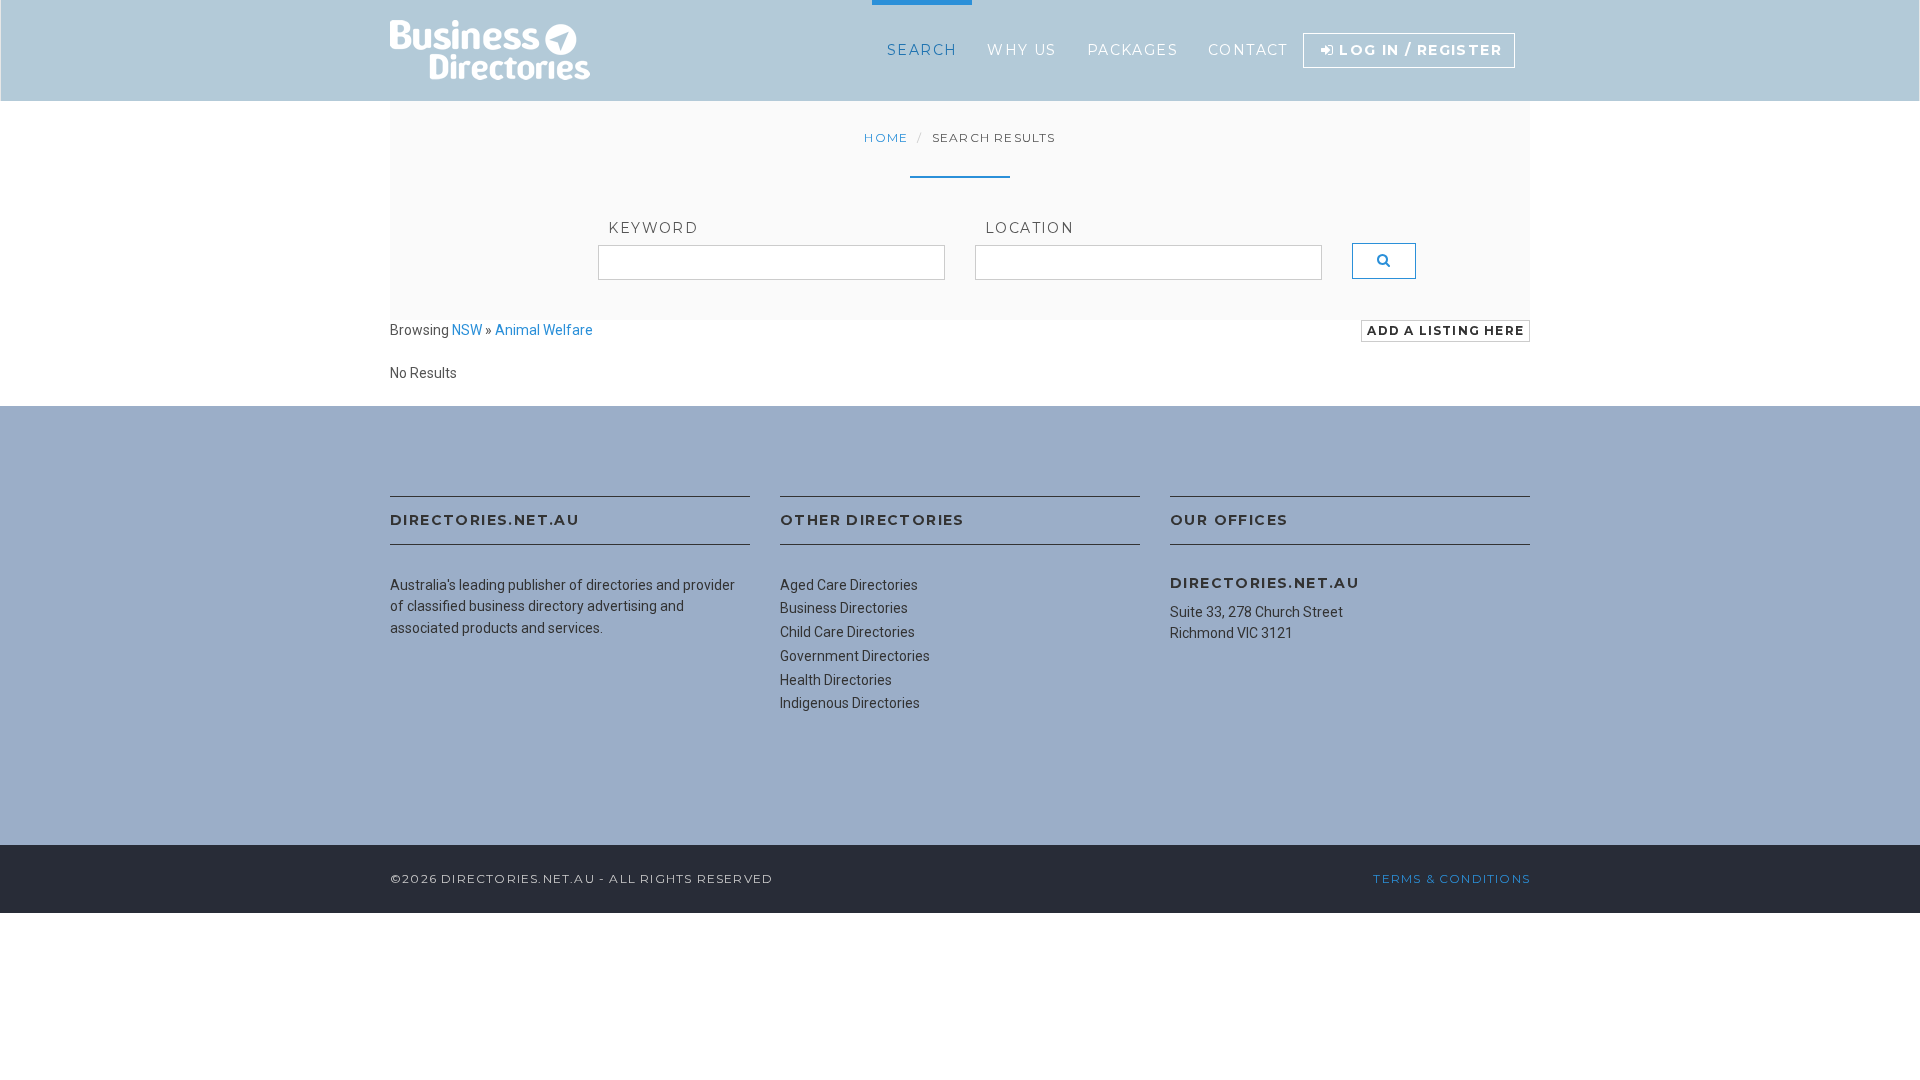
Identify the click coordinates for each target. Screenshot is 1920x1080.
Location (1029, 228)
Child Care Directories (847, 632)
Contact (1248, 50)
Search (922, 50)
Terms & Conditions (1451, 878)
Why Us (1021, 50)
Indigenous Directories (850, 703)
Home (886, 137)
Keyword (653, 228)
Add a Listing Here (1445, 330)
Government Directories (855, 656)
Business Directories (844, 608)
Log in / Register (1420, 50)
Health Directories (836, 680)
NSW (467, 330)
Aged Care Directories (849, 585)
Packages (1132, 50)
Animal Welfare (544, 330)
